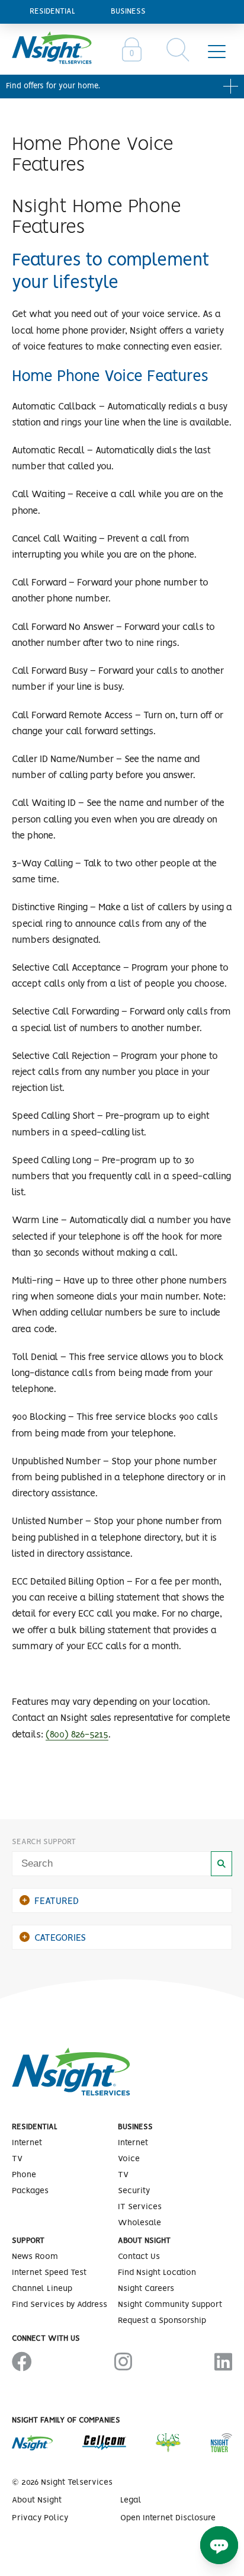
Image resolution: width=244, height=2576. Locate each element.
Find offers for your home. (53, 86)
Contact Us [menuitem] (139, 2257)
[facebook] (22, 2363)
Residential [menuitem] (52, 12)
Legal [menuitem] (131, 2500)
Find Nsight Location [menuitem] (157, 2273)
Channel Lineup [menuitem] (42, 2289)
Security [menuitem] (134, 2191)
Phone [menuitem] (24, 2175)
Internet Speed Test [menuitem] (49, 2273)
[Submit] (221, 1864)
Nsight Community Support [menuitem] (170, 2305)
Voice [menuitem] (129, 2159)
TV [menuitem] (17, 2159)
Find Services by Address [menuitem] (60, 2305)
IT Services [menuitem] (140, 2207)
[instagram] (123, 2363)
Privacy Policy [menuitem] (40, 2518)
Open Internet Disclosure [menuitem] (168, 2518)
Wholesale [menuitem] (139, 2223)
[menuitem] (132, 51)
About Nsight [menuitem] (144, 2241)
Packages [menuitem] (30, 2191)
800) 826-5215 (79, 1735)
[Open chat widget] (219, 2545)
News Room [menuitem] (35, 2257)
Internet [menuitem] (27, 2143)
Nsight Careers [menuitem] (146, 2289)
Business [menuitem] (128, 12)
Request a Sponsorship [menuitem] (162, 2321)
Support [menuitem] (28, 2241)
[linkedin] (223, 2363)
